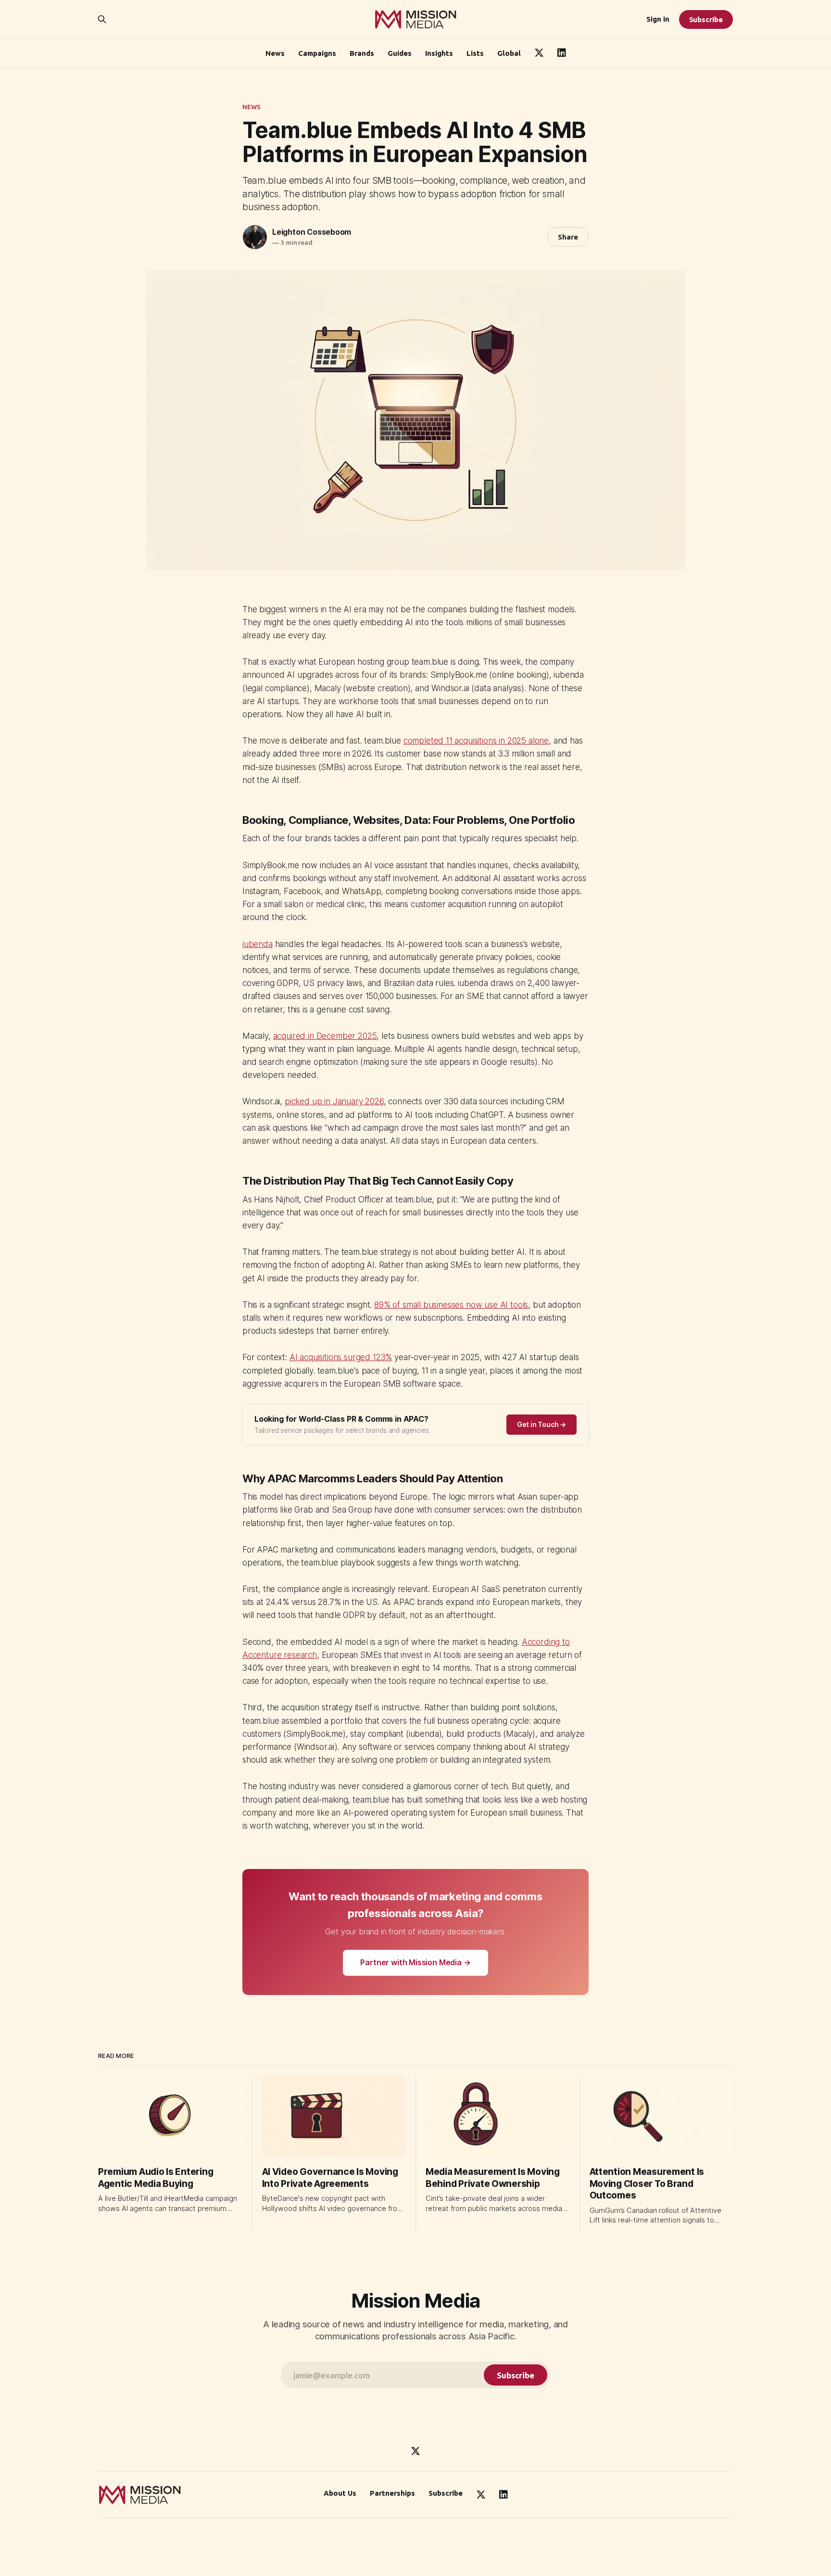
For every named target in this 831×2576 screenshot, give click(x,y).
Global (509, 53)
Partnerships (392, 2493)
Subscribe (706, 19)
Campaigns (317, 53)
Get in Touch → (541, 1424)
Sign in (658, 19)
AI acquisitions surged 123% (341, 1357)
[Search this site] (102, 19)
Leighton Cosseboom (312, 232)
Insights (439, 53)
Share (568, 237)
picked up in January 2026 (334, 1101)
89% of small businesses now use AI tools (451, 1305)
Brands (362, 53)
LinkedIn (562, 53)
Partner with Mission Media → (415, 1962)
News (275, 53)
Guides (400, 53)
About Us (340, 2493)
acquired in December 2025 (325, 1036)
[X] (415, 2451)
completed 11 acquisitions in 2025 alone (476, 741)
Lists (475, 53)
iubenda (258, 944)
